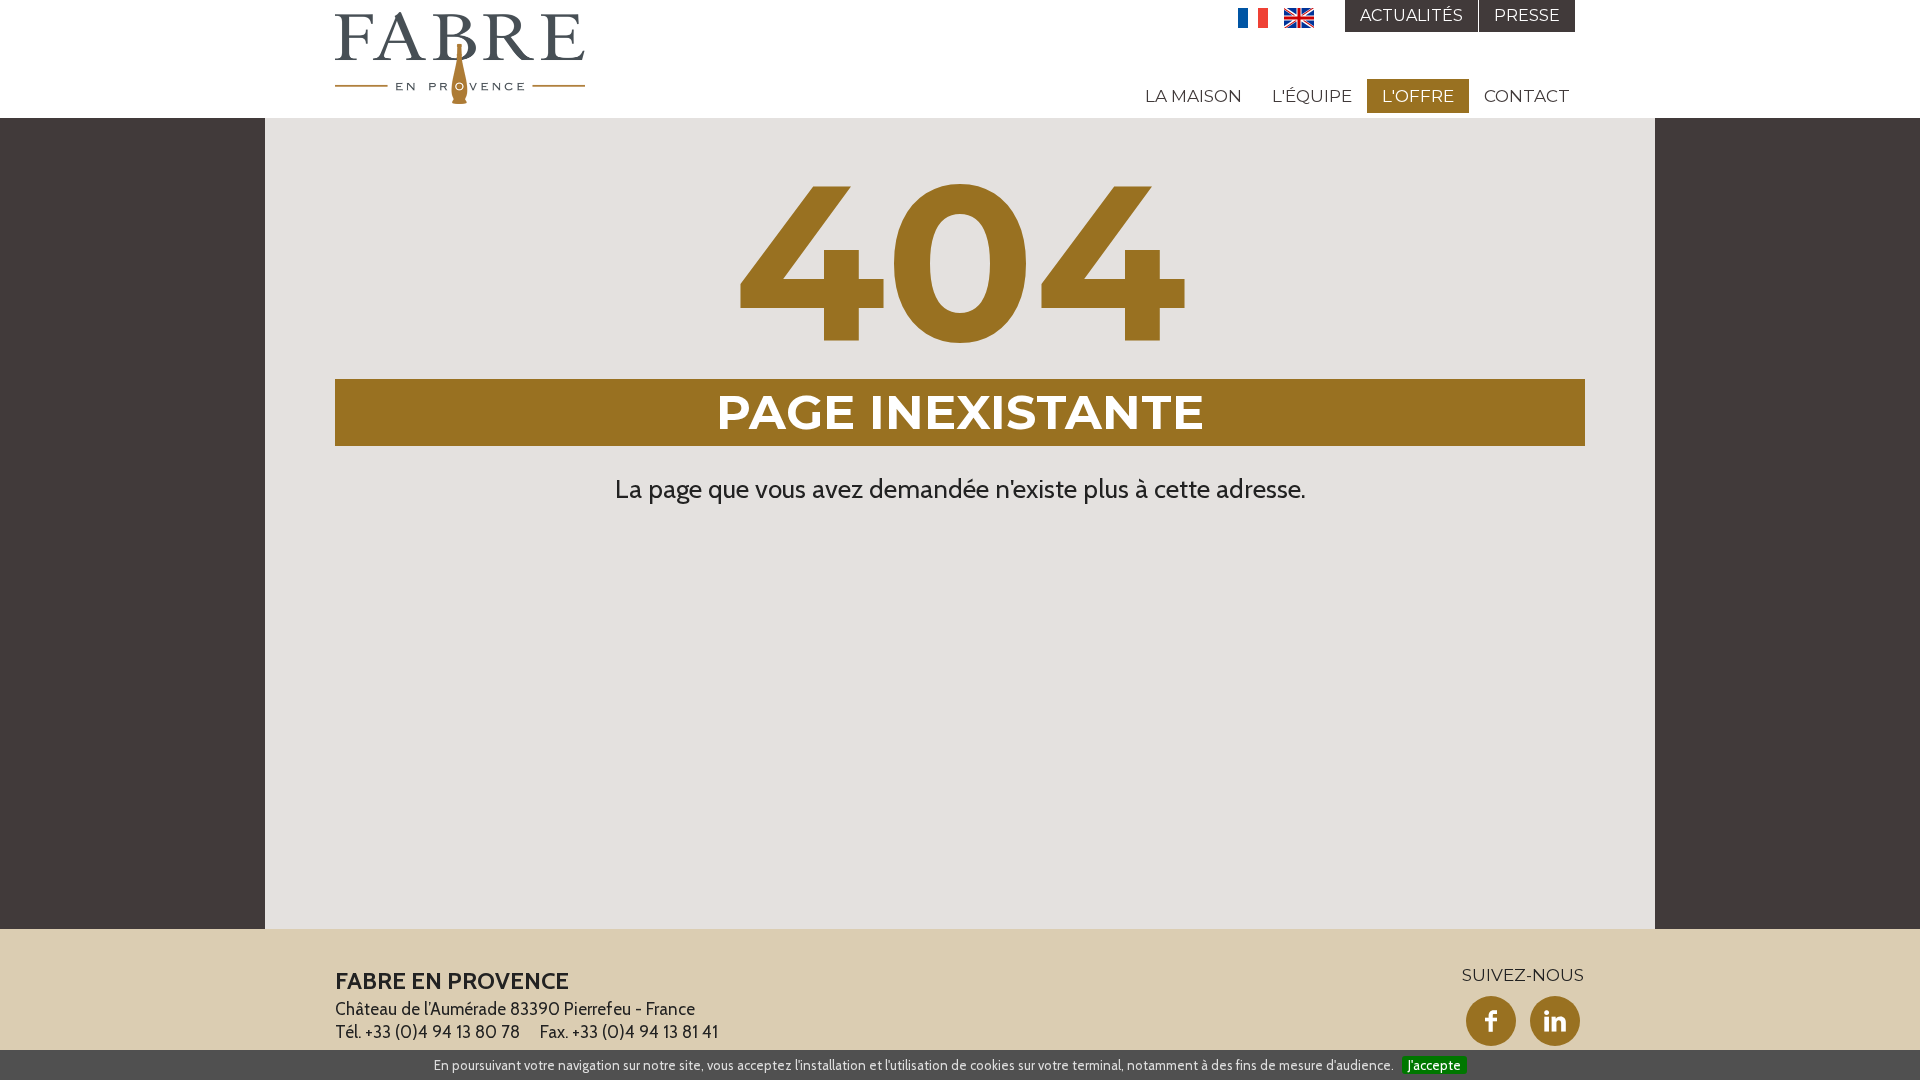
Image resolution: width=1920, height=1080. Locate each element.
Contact (1527, 96)
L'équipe (1312, 96)
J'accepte (1434, 1065)
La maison (1193, 96)
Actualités (1411, 15)
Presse (1527, 15)
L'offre (1418, 96)
